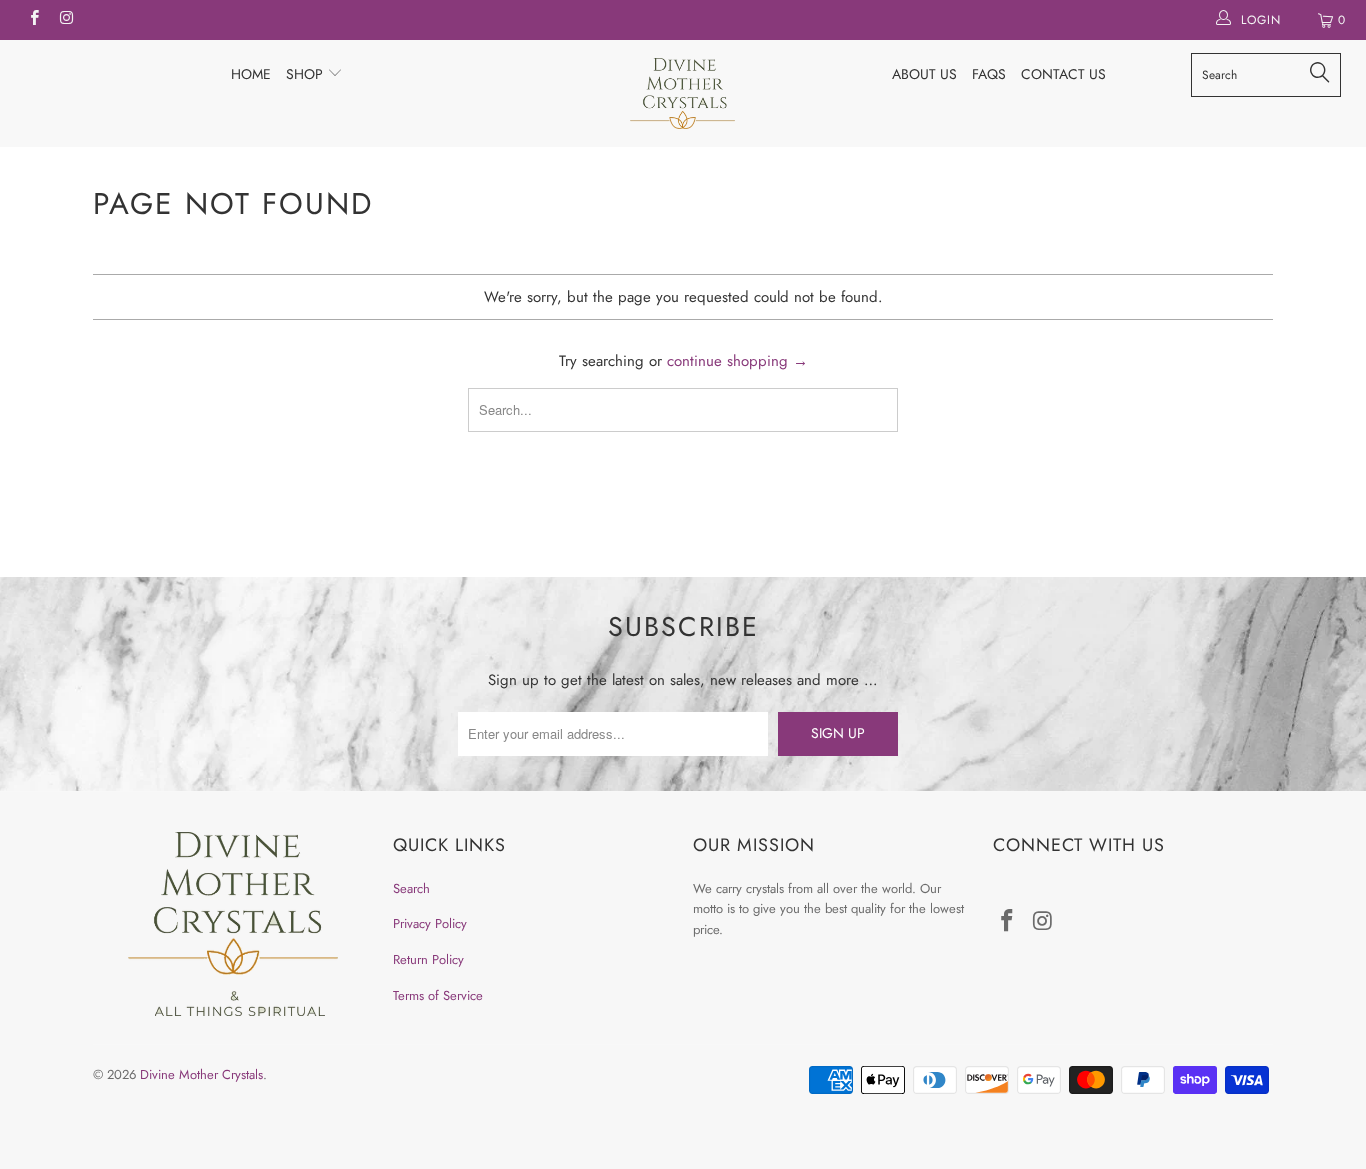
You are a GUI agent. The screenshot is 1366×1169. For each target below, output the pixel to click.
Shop (306, 74)
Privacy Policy (430, 923)
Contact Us (1063, 74)
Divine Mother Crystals (201, 1074)
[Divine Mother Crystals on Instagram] (65, 20)
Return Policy (428, 959)
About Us (924, 74)
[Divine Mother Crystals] (683, 93)
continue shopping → (737, 361)
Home (251, 74)
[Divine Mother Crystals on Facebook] (33, 20)
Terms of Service (438, 995)
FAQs (989, 74)
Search (411, 888)
